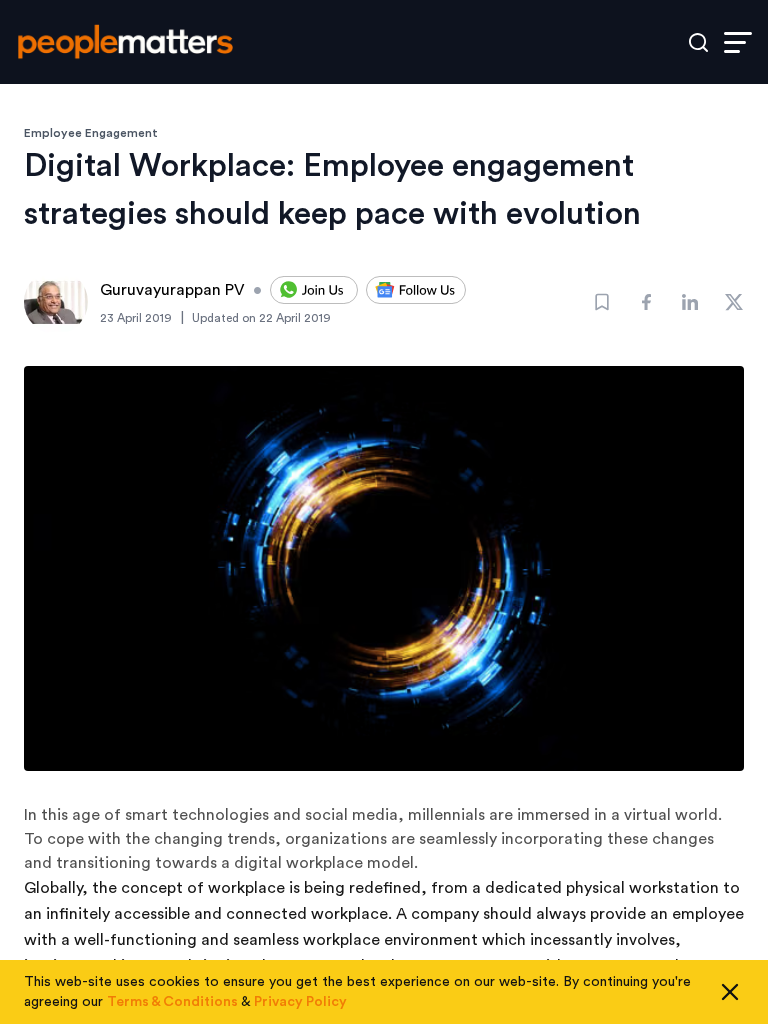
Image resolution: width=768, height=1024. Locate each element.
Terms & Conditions (172, 1002)
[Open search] (698, 42)
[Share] (646, 302)
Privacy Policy (300, 1002)
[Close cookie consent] (730, 992)
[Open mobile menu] (738, 42)
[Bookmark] (602, 302)
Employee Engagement (91, 133)
